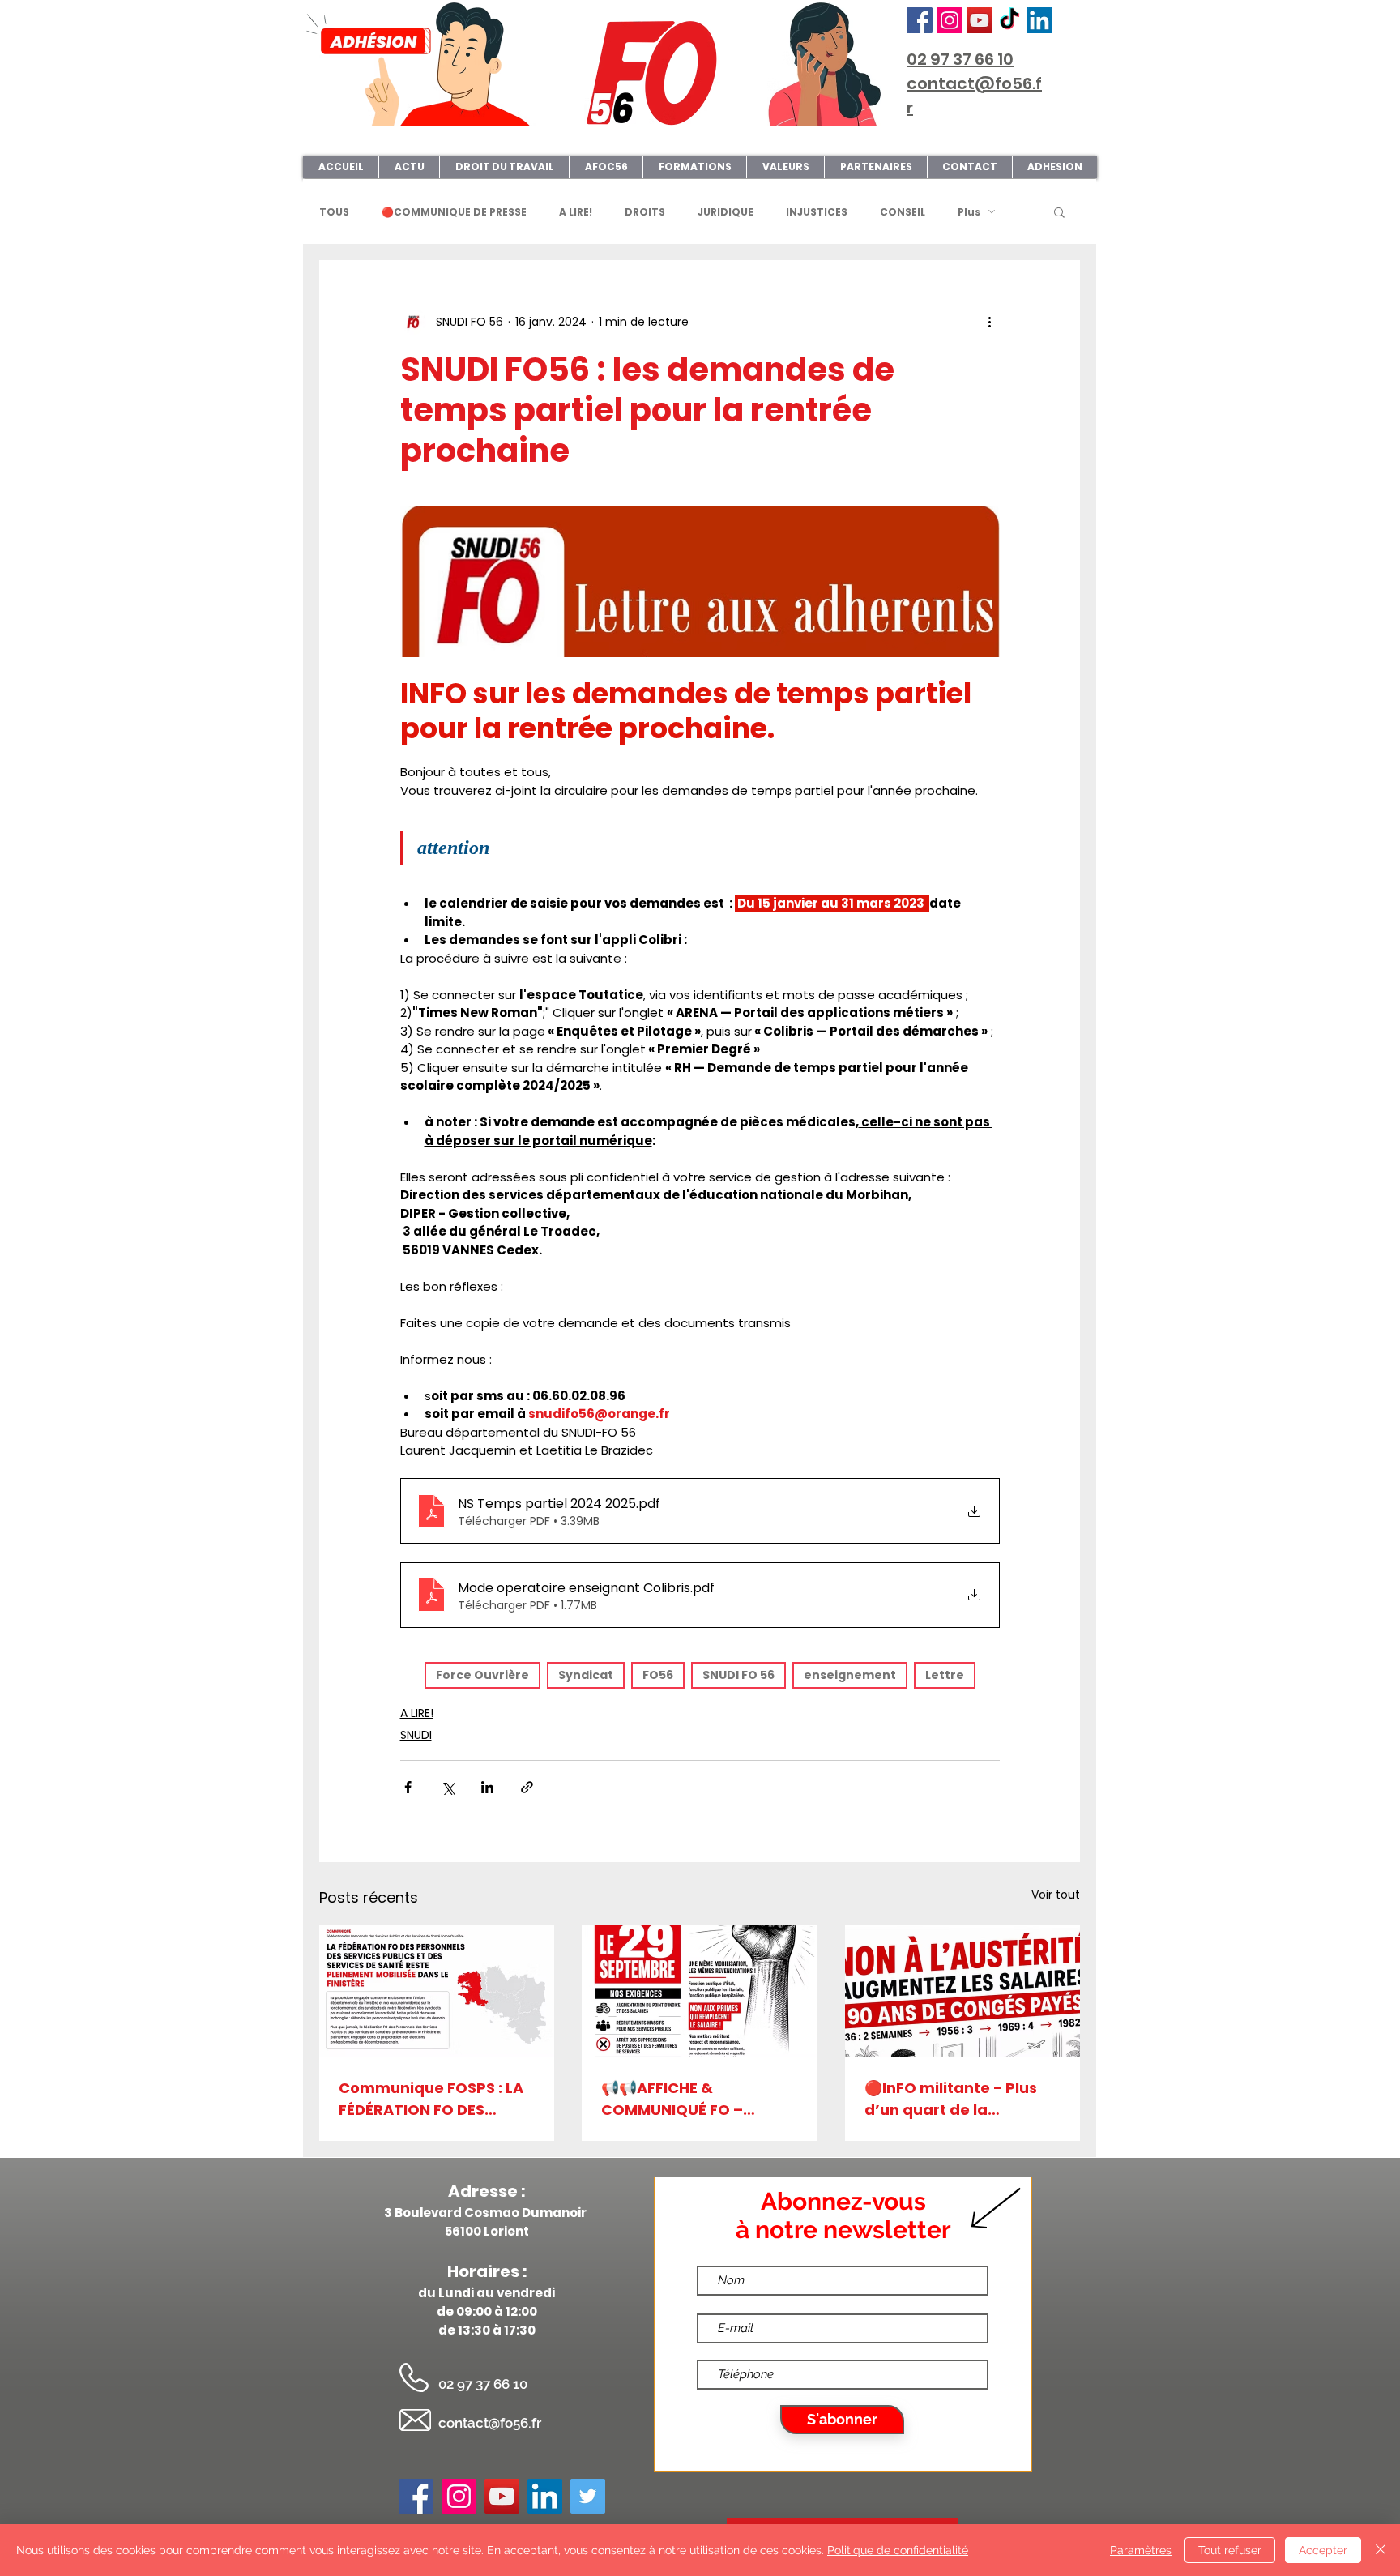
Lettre (945, 1675)
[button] (1059, 211)
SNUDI (416, 1735)
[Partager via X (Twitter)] (448, 1787)
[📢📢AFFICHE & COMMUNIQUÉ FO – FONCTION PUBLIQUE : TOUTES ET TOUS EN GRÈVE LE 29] (699, 1991)
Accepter (1323, 2550)
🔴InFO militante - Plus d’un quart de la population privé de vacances (951, 2099)
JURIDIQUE (726, 212)
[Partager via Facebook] (408, 1787)
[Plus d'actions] (990, 322)
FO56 (658, 1675)
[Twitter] (588, 2496)
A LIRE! (576, 212)
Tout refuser (1230, 2550)
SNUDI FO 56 (738, 1675)
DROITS (645, 212)
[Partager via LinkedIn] (487, 1787)
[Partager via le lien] (527, 1787)
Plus (969, 212)
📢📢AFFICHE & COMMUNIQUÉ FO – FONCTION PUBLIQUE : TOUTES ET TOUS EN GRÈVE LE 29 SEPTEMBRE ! (694, 2099)
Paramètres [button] (1141, 2550)
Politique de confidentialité (898, 2550)
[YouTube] (980, 20)
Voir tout (1056, 1895)
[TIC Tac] (1009, 20)
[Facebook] (920, 20)
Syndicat (586, 1675)
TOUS (334, 212)
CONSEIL (903, 212)
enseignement (850, 1675)
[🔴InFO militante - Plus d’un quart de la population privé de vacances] (962, 1991)
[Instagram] (950, 20)
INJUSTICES (817, 212)
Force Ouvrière (482, 1675)
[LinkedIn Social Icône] (1039, 20)
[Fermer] (1381, 2550)
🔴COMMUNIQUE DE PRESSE (454, 212)
